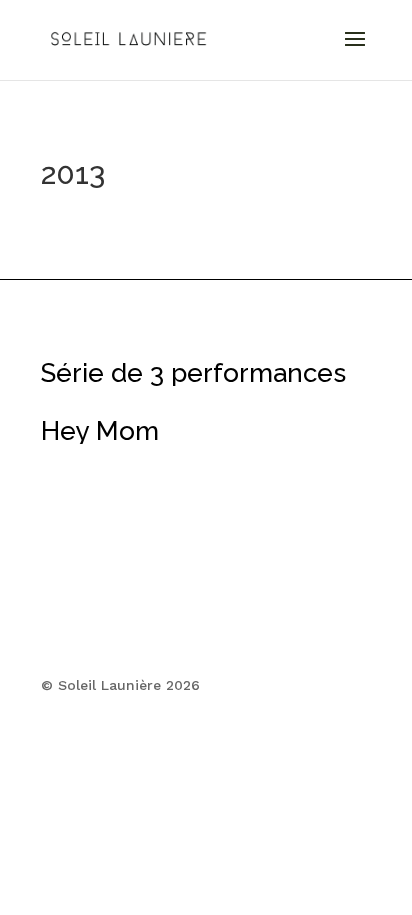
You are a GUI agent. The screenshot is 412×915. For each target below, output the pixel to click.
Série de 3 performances (193, 373)
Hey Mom (100, 431)
